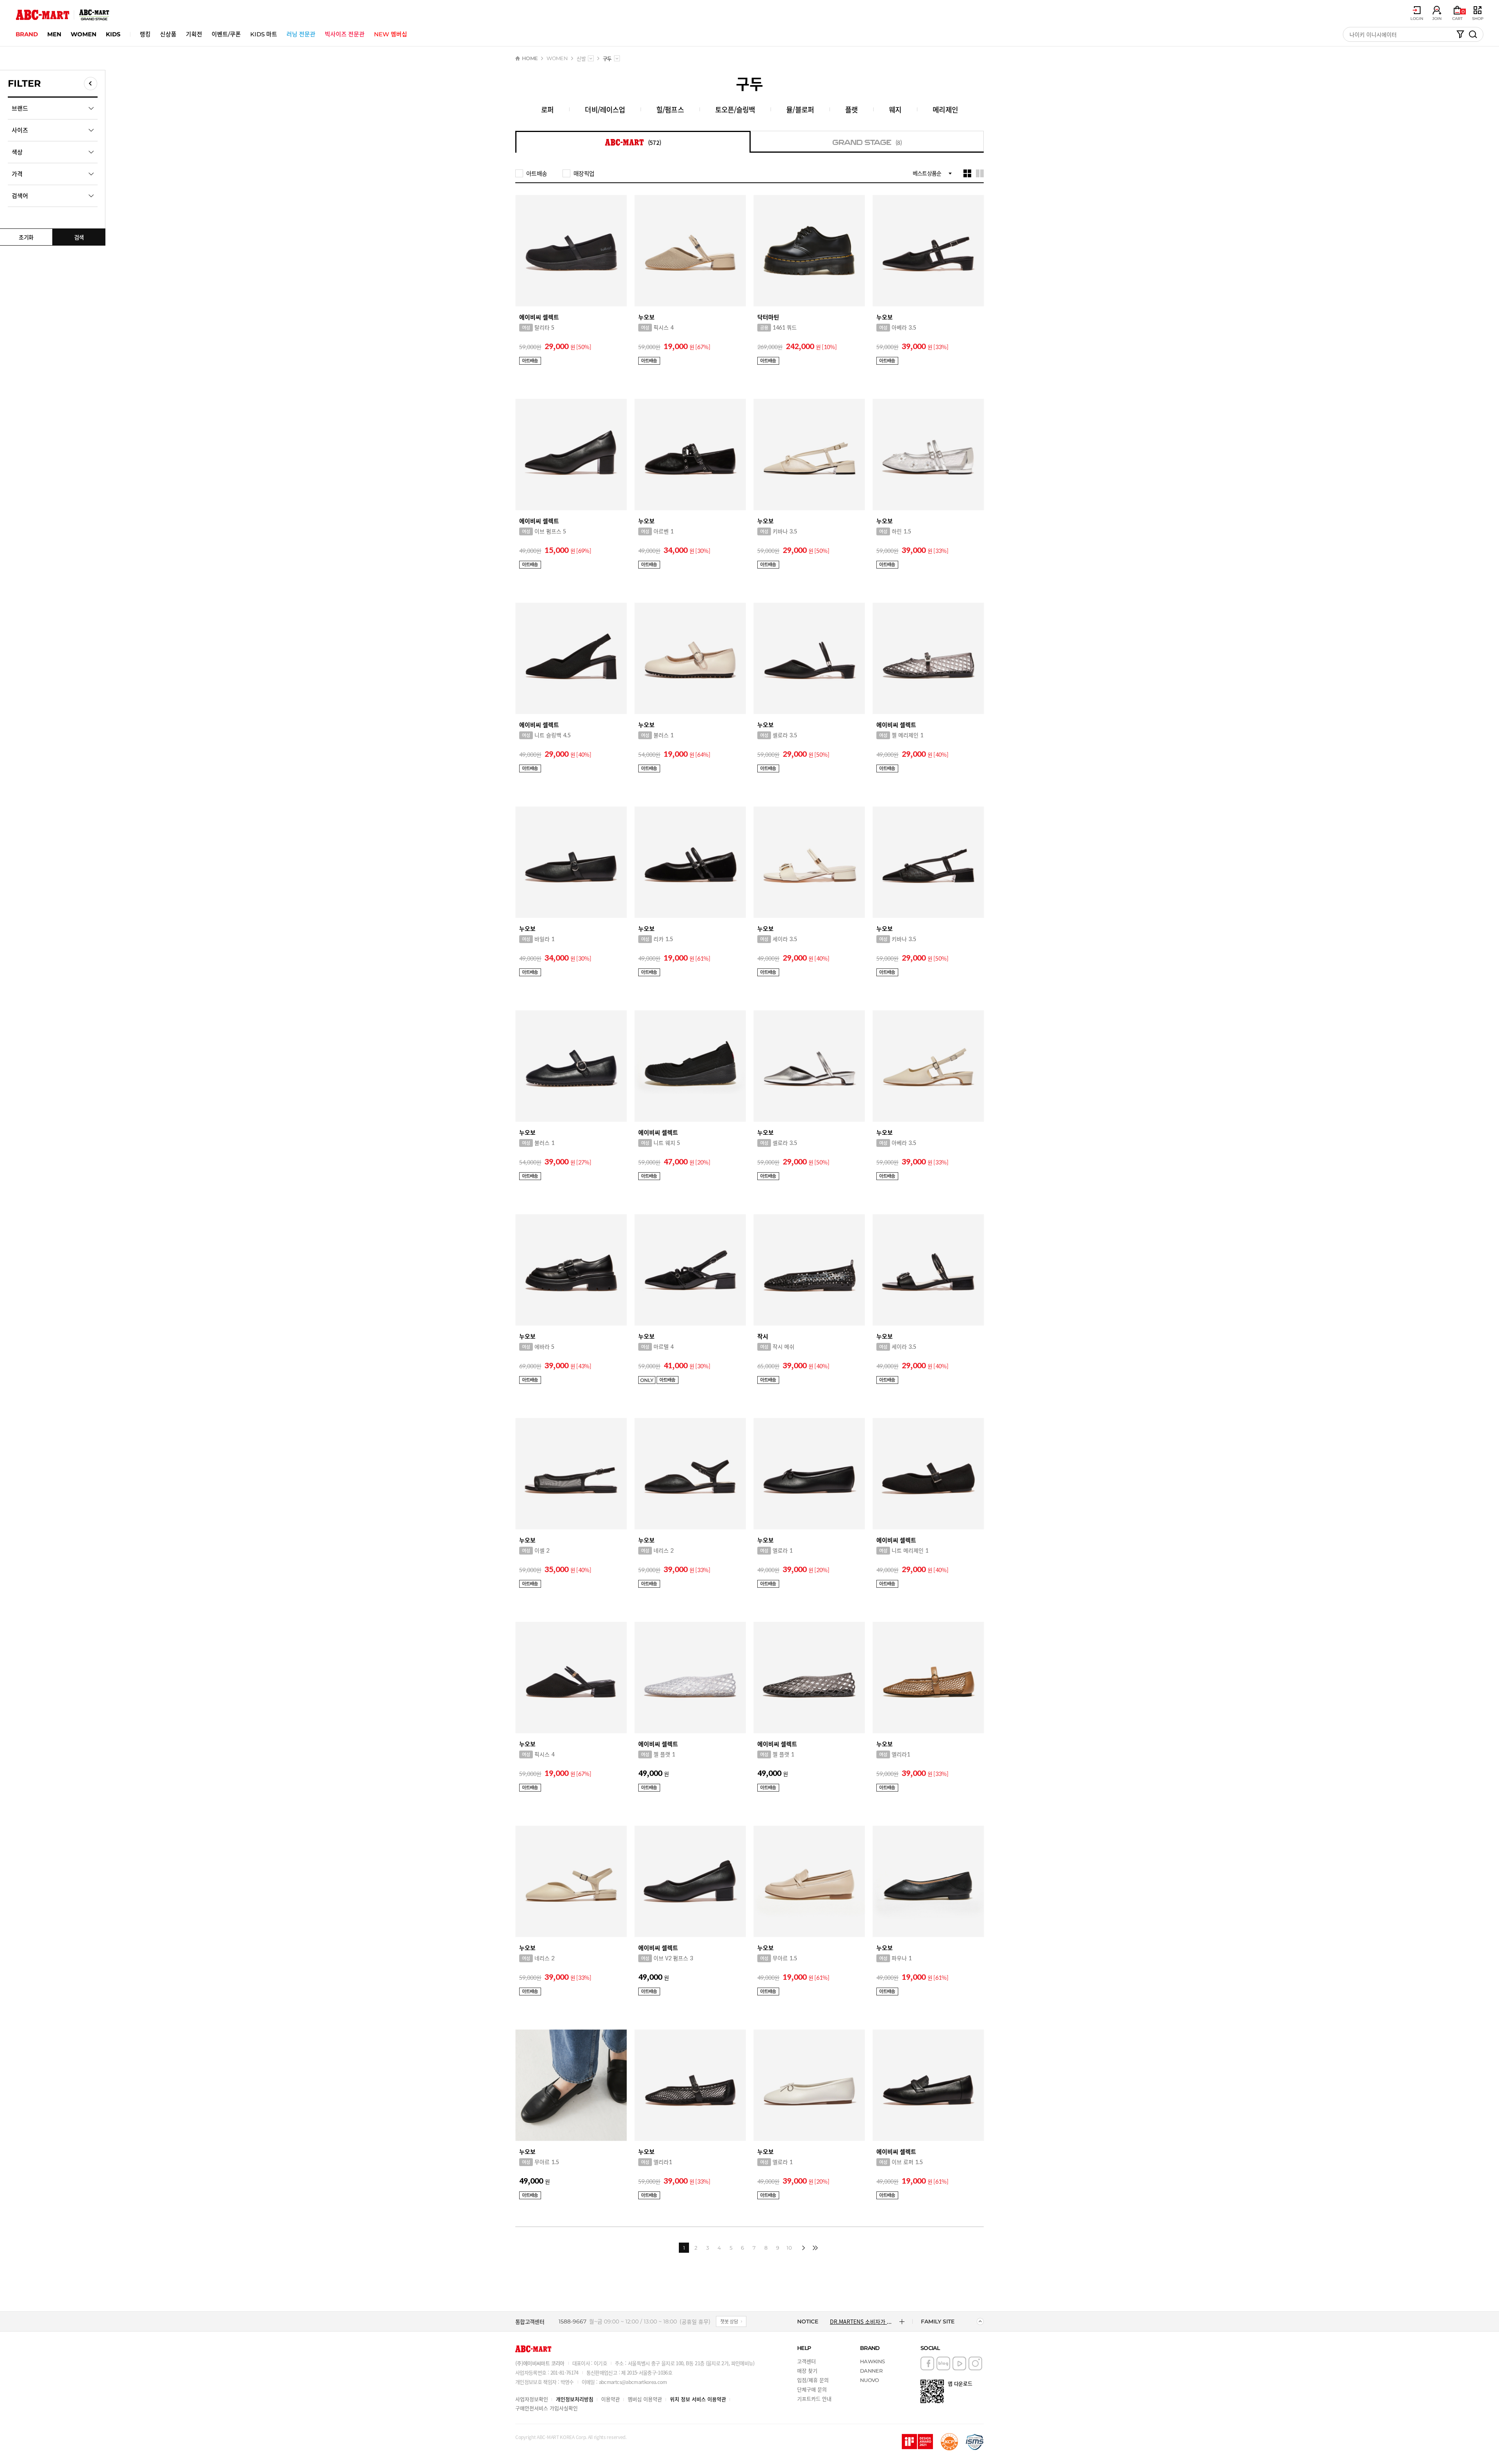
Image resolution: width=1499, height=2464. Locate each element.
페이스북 (927, 2363)
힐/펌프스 (670, 109)
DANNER (871, 2371)
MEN (54, 34)
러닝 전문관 (301, 34)
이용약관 (611, 2399)
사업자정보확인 (532, 2399)
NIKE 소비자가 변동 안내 (859, 2321)
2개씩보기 (980, 173)
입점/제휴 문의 (813, 2380)
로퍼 (547, 109)
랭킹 (145, 34)
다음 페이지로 (803, 2248)
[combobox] (591, 58)
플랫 (851, 109)
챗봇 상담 (729, 2321)
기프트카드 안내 (814, 2399)
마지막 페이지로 (815, 2248)
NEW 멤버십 (391, 34)
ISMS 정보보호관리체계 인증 (975, 2442)
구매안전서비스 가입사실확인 (547, 2408)
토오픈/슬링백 (735, 109)
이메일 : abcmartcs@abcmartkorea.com (624, 2382)
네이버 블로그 (943, 2363)
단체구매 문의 (812, 2389)
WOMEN (84, 34)
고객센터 (806, 2361)
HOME (530, 58)
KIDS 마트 (264, 34)
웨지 (895, 109)
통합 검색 (1473, 34)
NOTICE (808, 2321)
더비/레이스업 (605, 109)
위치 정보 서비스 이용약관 (698, 2399)
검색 (79, 237)
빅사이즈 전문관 (345, 34)
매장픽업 (584, 173)
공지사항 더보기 (902, 2321)
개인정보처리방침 (575, 2399)
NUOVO (870, 2380)
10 (789, 2248)
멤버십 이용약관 (645, 2399)
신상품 (168, 34)
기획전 (194, 34)
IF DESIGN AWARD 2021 (917, 2442)
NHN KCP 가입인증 (949, 2442)
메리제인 (945, 109)
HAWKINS (872, 2361)
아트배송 (537, 173)
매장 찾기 (807, 2370)
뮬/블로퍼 (800, 109)
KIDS (113, 34)
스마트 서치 (1460, 34)
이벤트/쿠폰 (226, 34)
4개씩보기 (967, 173)
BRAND (27, 34)
